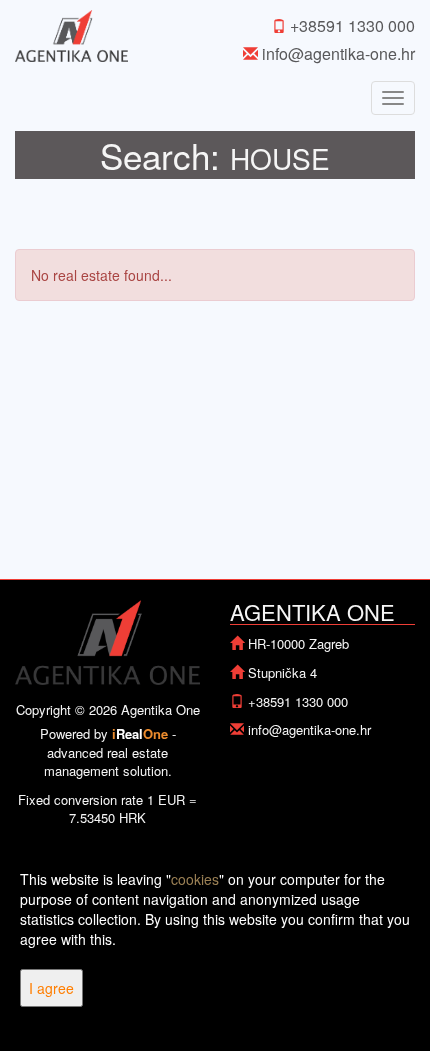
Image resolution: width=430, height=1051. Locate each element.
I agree (51, 988)
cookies (195, 879)
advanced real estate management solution (106, 762)
